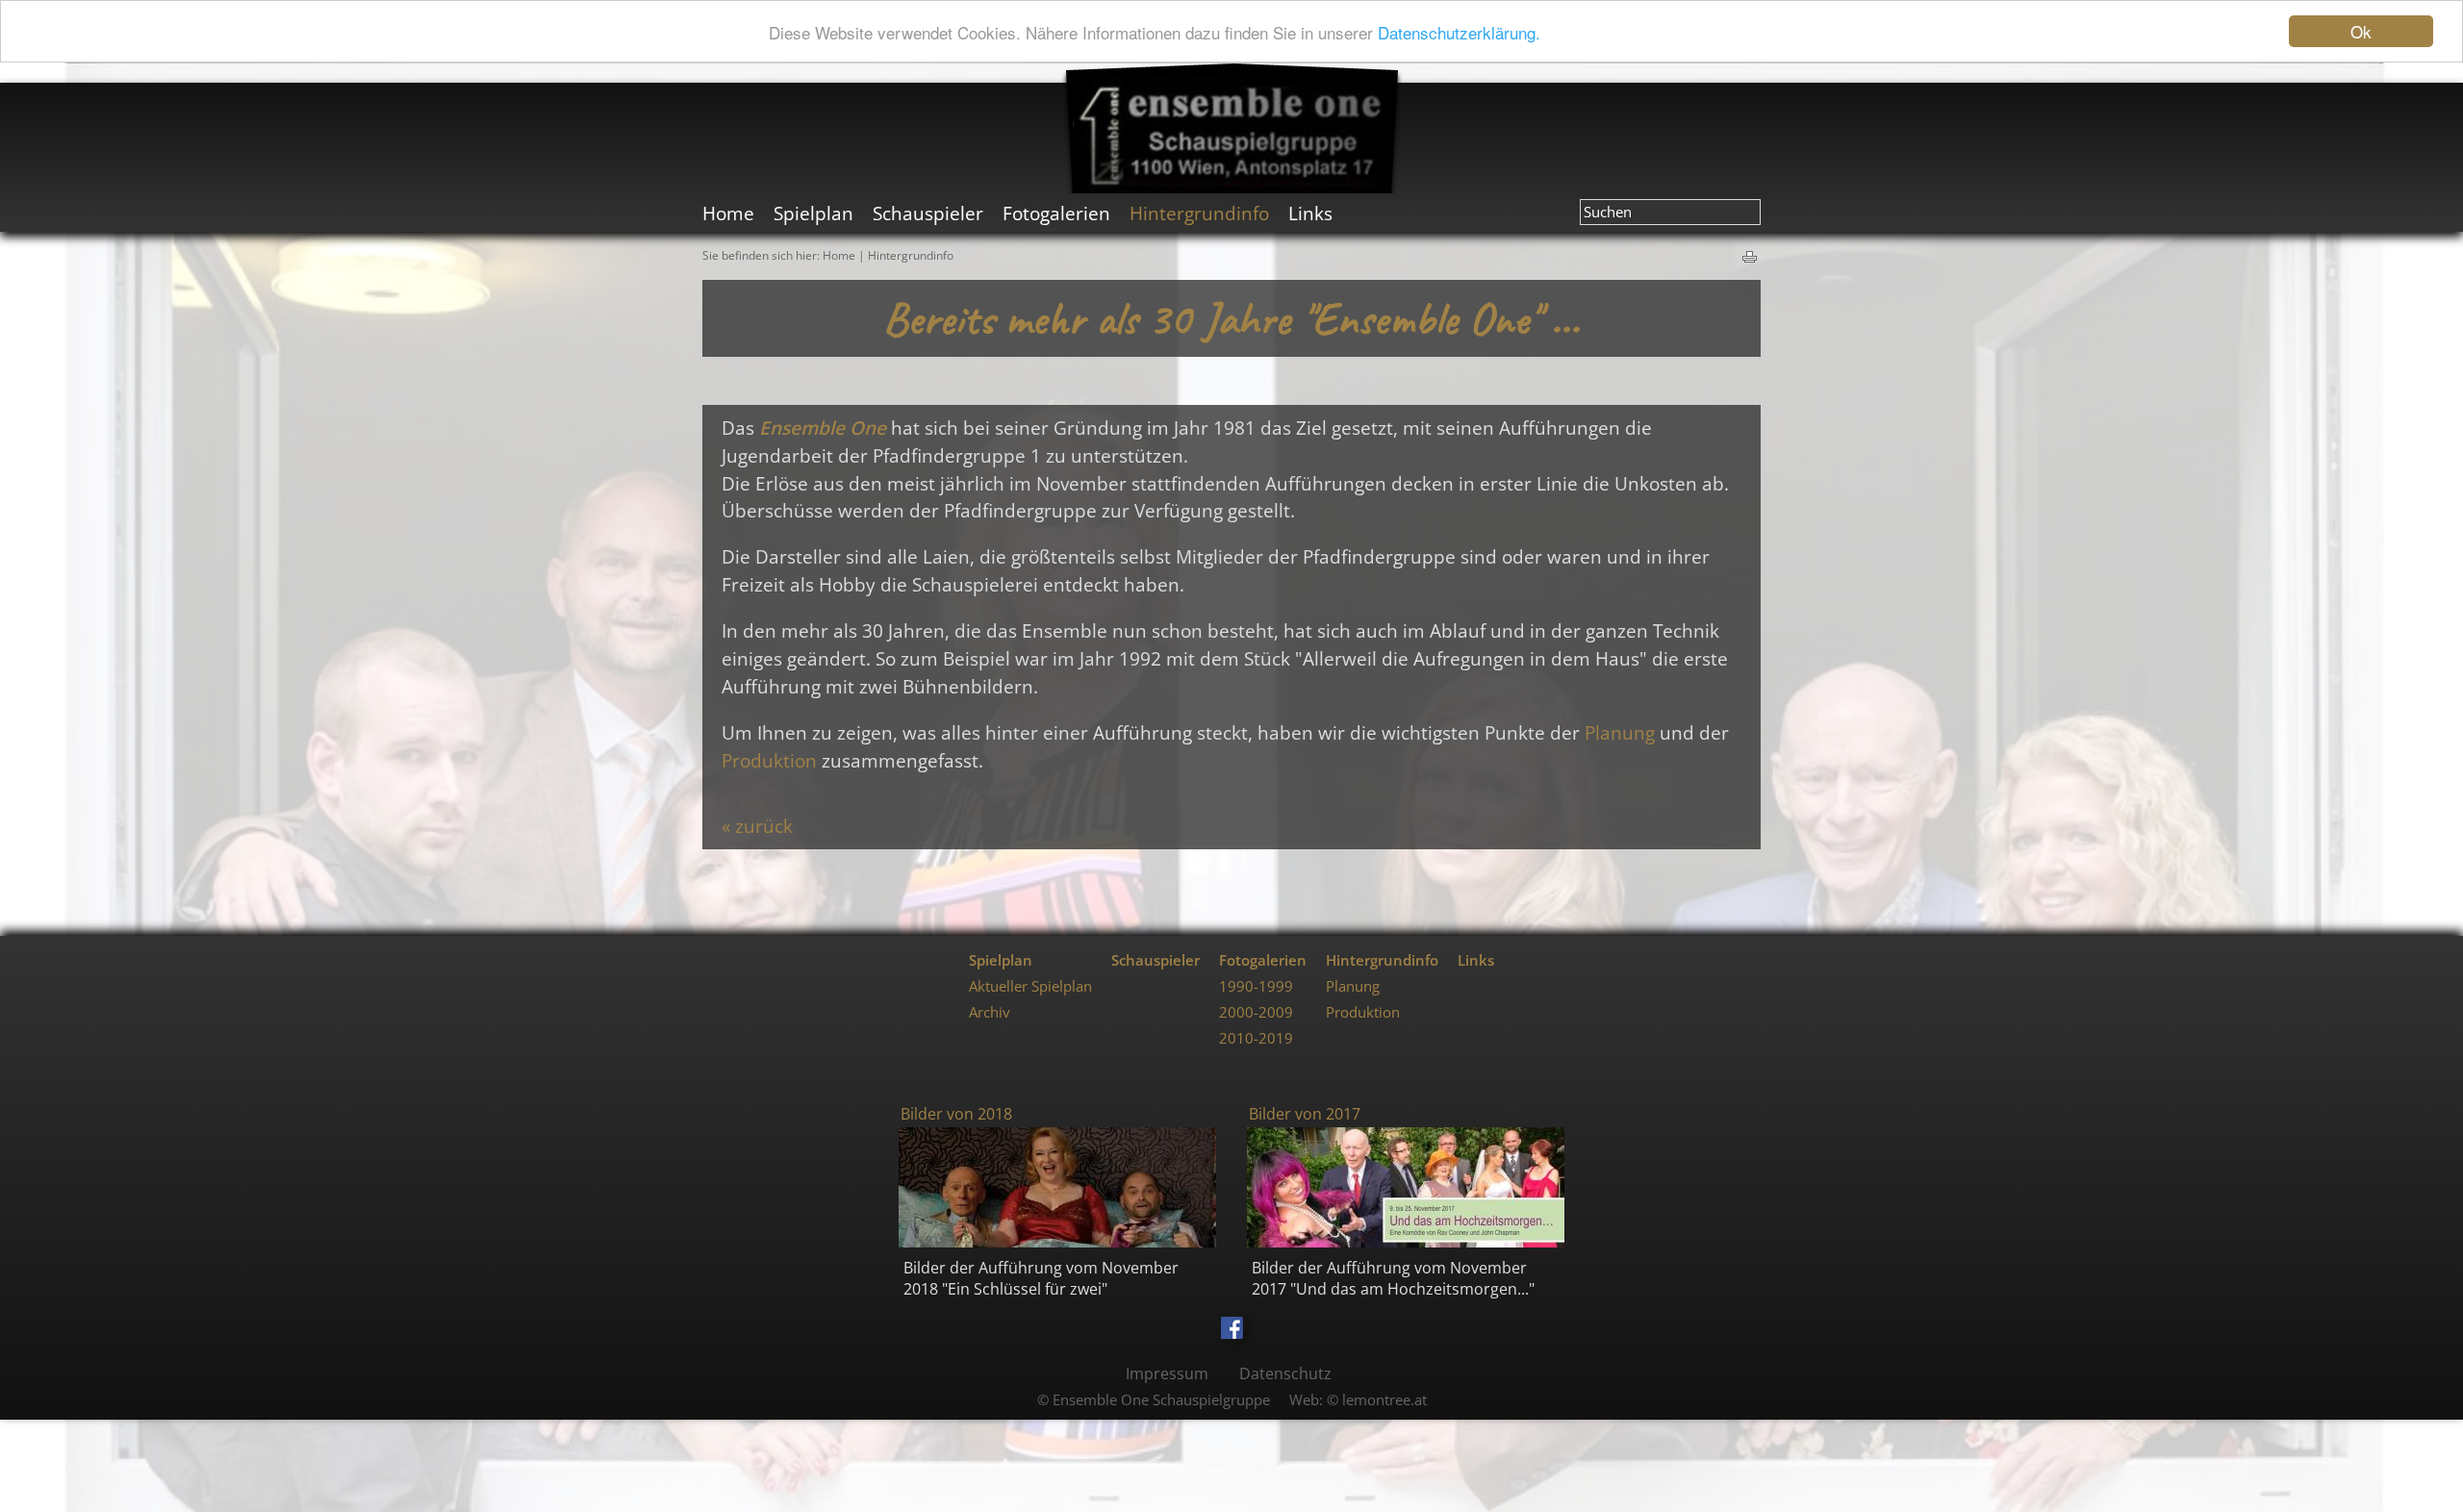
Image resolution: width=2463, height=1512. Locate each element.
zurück (764, 826)
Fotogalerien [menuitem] (1056, 213)
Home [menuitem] (728, 213)
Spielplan (1001, 960)
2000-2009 (1256, 1012)
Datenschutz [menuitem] (1285, 1373)
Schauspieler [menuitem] (928, 213)
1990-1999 (1256, 986)
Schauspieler (1155, 960)
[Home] (1232, 128)
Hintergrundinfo (911, 255)
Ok (2361, 31)
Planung (1620, 732)
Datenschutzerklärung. (1459, 32)
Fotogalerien (1263, 960)
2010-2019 (1256, 1038)
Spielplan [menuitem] (813, 213)
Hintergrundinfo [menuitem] (1199, 213)
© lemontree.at (1377, 1400)
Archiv (990, 1012)
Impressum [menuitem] (1167, 1373)
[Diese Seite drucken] (1752, 254)
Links (1476, 960)
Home (839, 255)
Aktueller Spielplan (1030, 986)
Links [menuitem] (1310, 213)
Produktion (769, 760)
